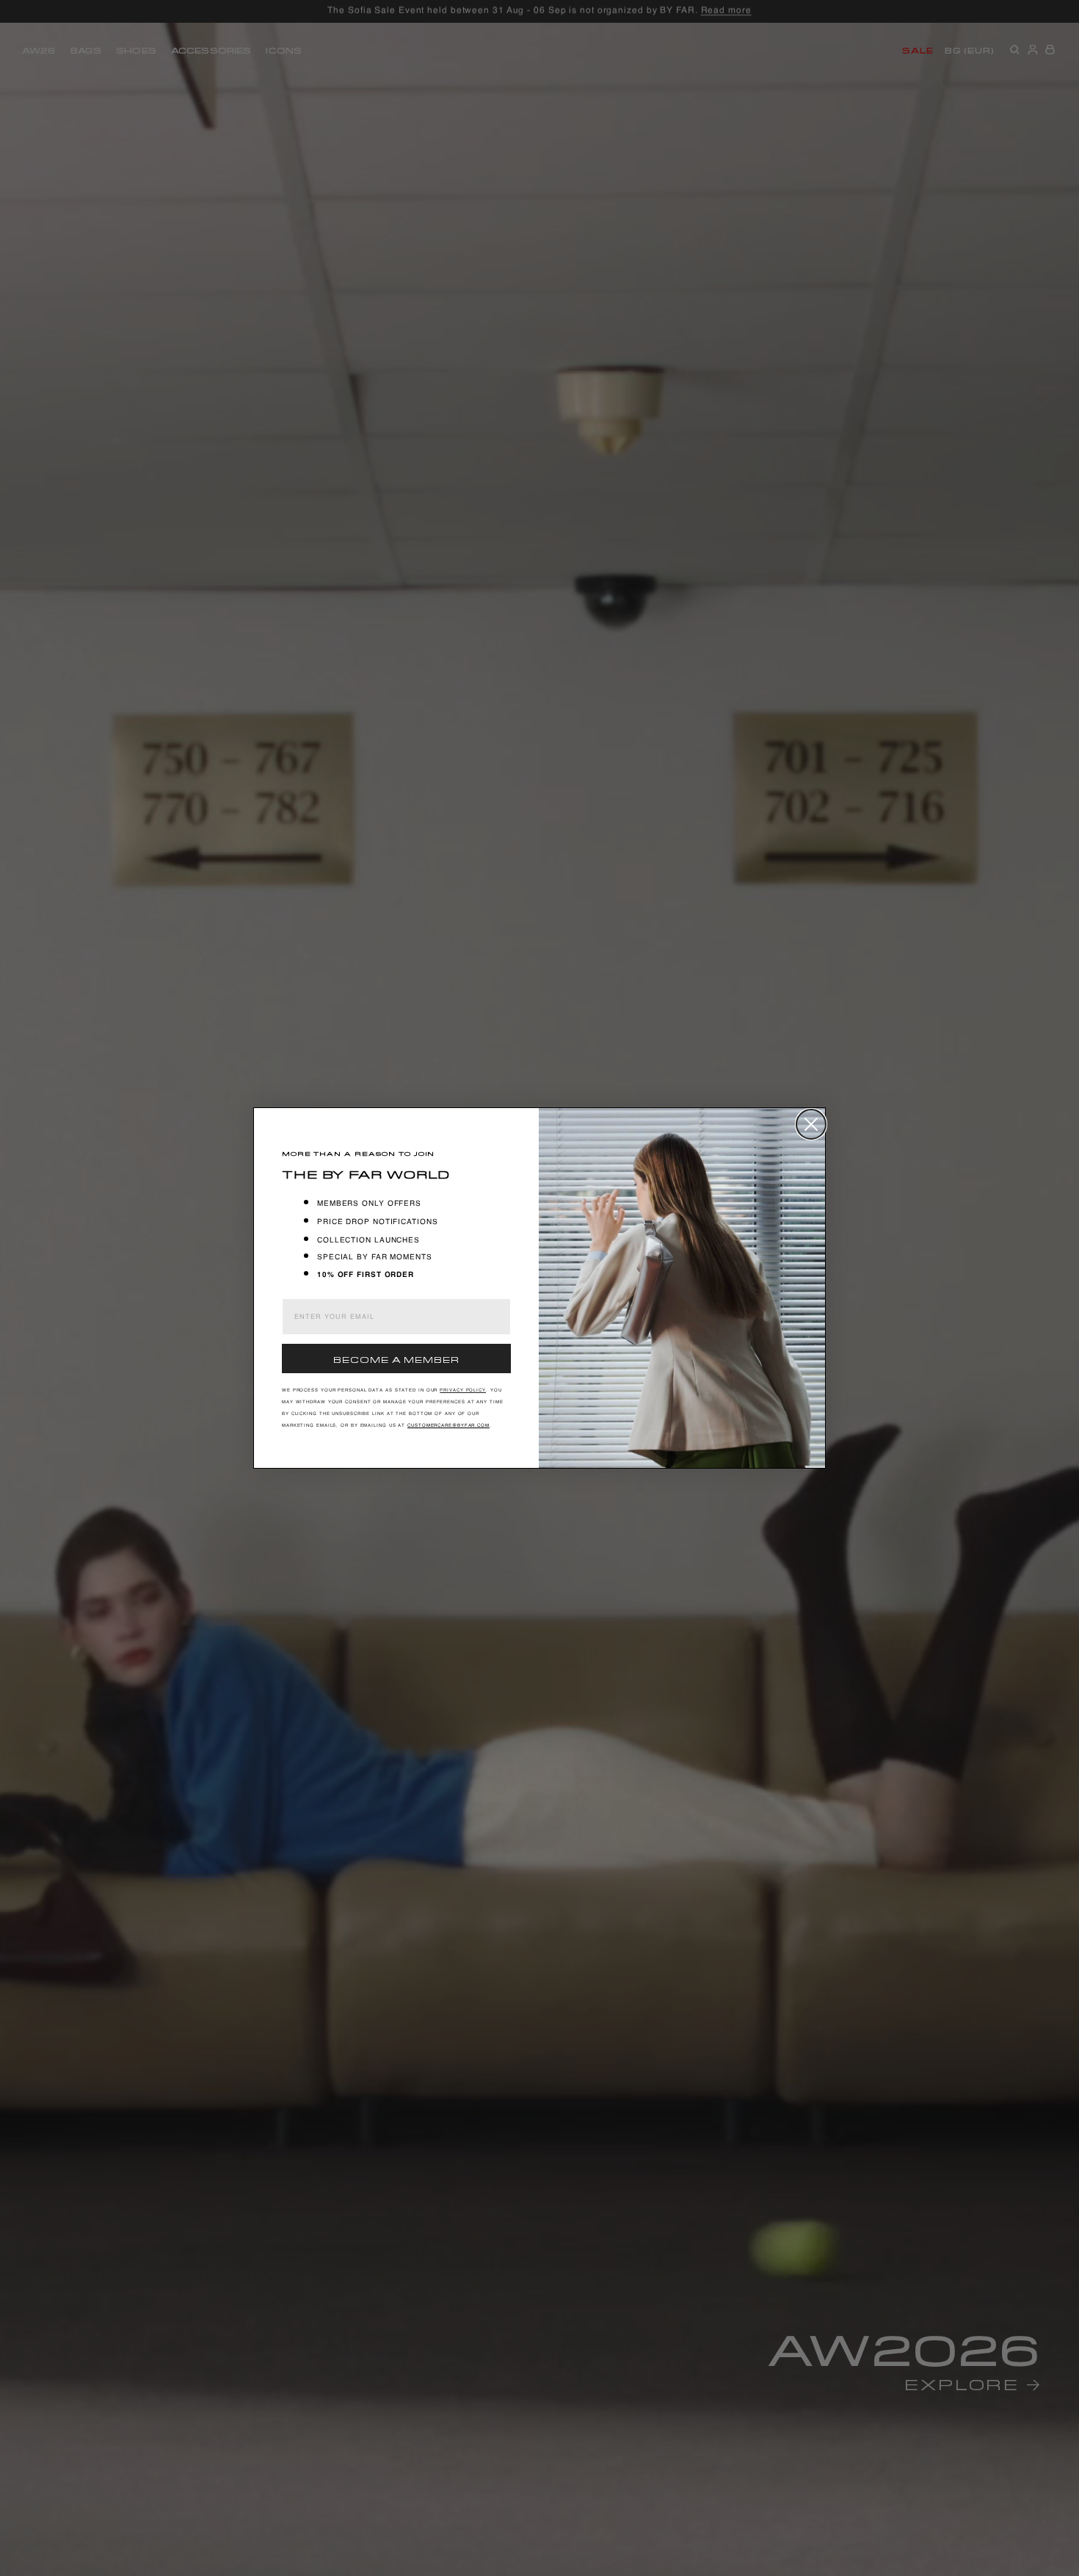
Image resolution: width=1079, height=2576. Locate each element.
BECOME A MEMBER (396, 1358)
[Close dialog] (811, 1124)
